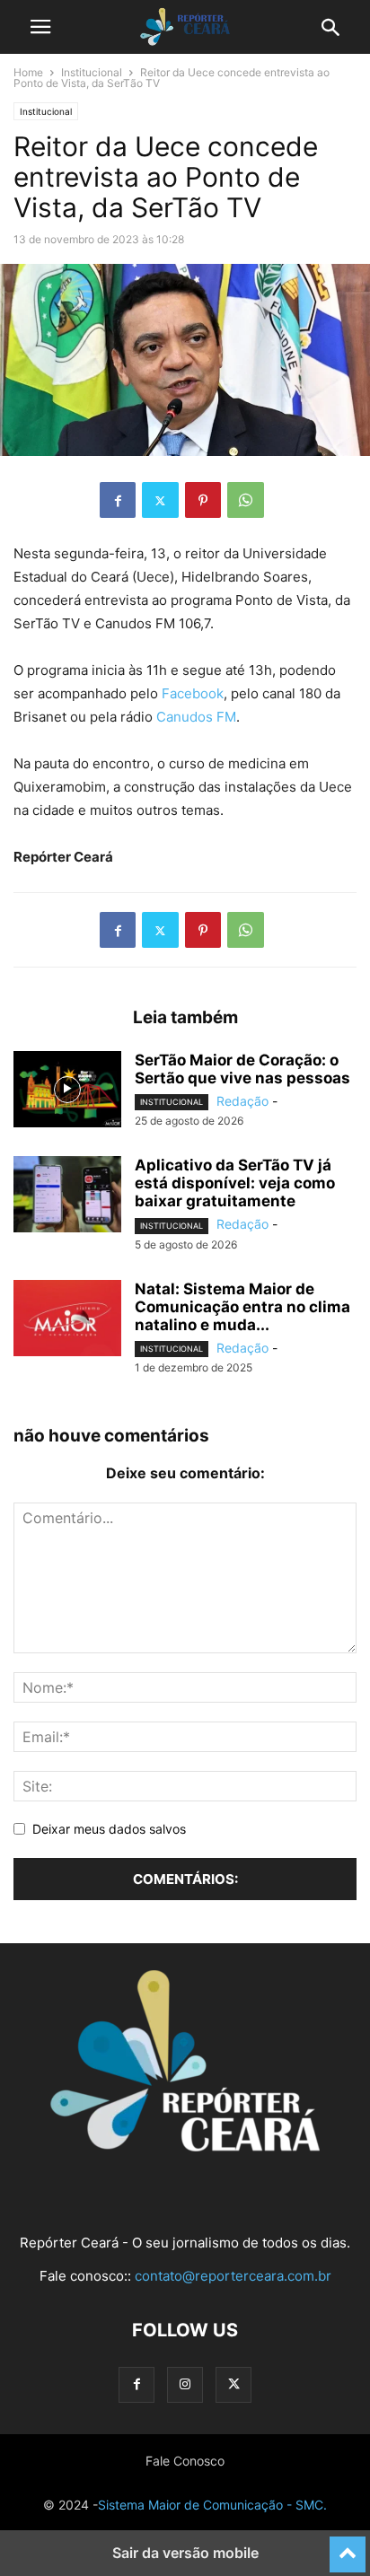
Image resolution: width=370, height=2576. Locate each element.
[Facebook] (118, 500)
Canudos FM (196, 717)
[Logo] (185, 2147)
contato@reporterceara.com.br (233, 2276)
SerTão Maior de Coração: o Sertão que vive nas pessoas (242, 1069)
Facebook (193, 693)
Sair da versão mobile (185, 2553)
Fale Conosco (185, 2461)
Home (28, 72)
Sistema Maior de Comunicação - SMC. (212, 2505)
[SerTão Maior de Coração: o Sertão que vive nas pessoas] (67, 1091)
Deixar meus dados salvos (109, 1829)
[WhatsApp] (246, 500)
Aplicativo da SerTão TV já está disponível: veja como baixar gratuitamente (235, 1183)
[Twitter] (160, 500)
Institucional (92, 72)
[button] (40, 27)
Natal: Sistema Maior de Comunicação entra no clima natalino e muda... (242, 1307)
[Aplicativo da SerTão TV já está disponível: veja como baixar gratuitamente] (67, 1196)
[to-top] (348, 2546)
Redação (242, 1101)
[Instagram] (185, 2384)
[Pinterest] (203, 500)
